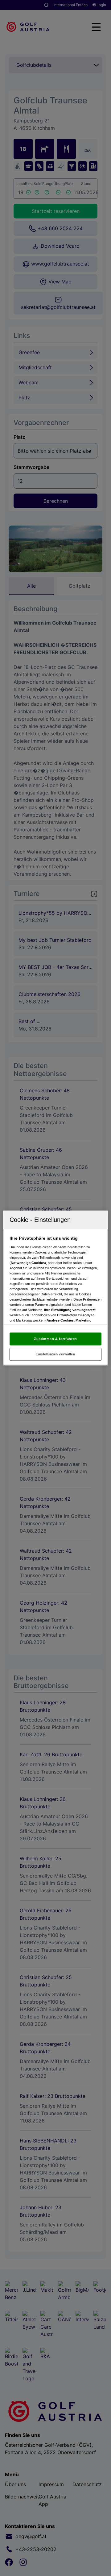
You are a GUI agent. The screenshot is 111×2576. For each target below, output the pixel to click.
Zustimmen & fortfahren (55, 1339)
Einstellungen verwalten (55, 1354)
